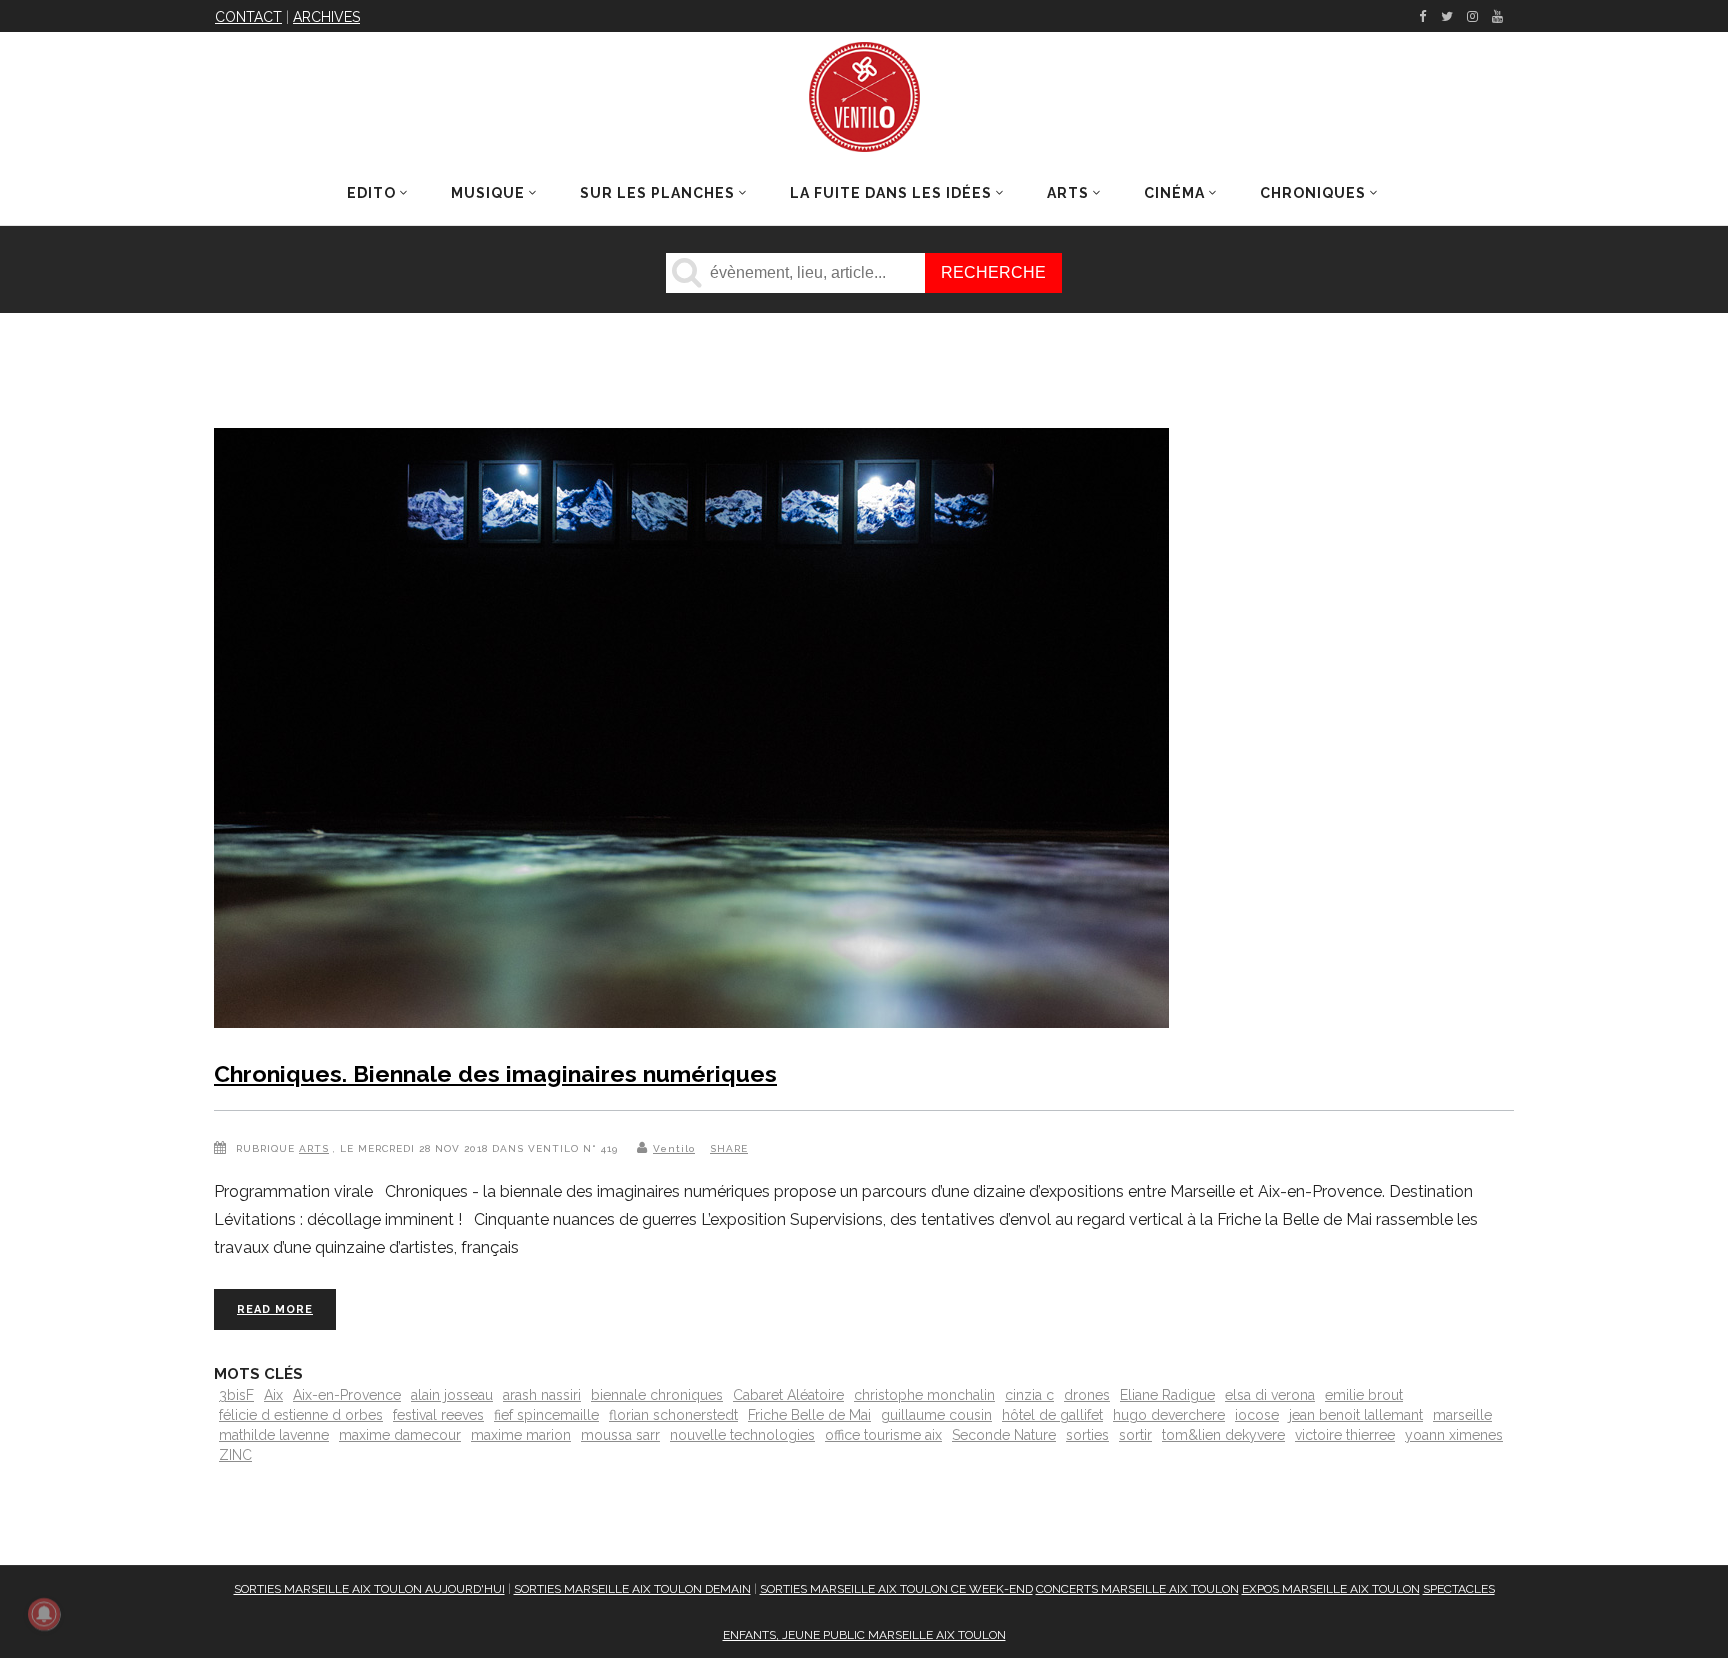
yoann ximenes (1454, 1435)
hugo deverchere (1169, 1415)
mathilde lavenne (274, 1435)
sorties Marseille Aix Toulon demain (632, 1589)
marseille (1462, 1415)
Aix (273, 1395)
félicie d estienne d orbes (301, 1415)
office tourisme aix (883, 1435)
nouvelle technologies (742, 1435)
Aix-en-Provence (347, 1395)
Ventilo (674, 1148)
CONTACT (248, 17)
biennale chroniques (657, 1395)
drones (1087, 1395)
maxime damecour (400, 1435)
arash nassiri (542, 1395)
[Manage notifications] (44, 1614)
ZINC (235, 1455)
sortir (1135, 1435)
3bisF (236, 1395)
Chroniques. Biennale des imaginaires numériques (495, 1073)
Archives (326, 17)
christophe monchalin (924, 1395)
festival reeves (438, 1415)
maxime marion (521, 1435)
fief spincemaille (546, 1415)
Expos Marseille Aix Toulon (1331, 1589)
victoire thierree (1345, 1435)
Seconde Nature (1004, 1435)
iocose (1257, 1415)
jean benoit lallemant (1356, 1415)
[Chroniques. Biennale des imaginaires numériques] (691, 732)
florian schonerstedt (673, 1415)
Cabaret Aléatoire (788, 1395)
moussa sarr (620, 1435)
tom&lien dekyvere (1223, 1435)
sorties (1087, 1435)
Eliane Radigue (1167, 1395)
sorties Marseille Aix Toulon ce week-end (896, 1589)
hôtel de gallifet (1052, 1415)
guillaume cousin (936, 1415)
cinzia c (1029, 1395)
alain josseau (452, 1395)
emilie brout (1364, 1395)
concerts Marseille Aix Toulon (1137, 1589)
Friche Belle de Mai (809, 1415)
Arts (314, 1148)
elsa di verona (1270, 1395)
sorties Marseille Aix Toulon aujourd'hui (369, 1589)
